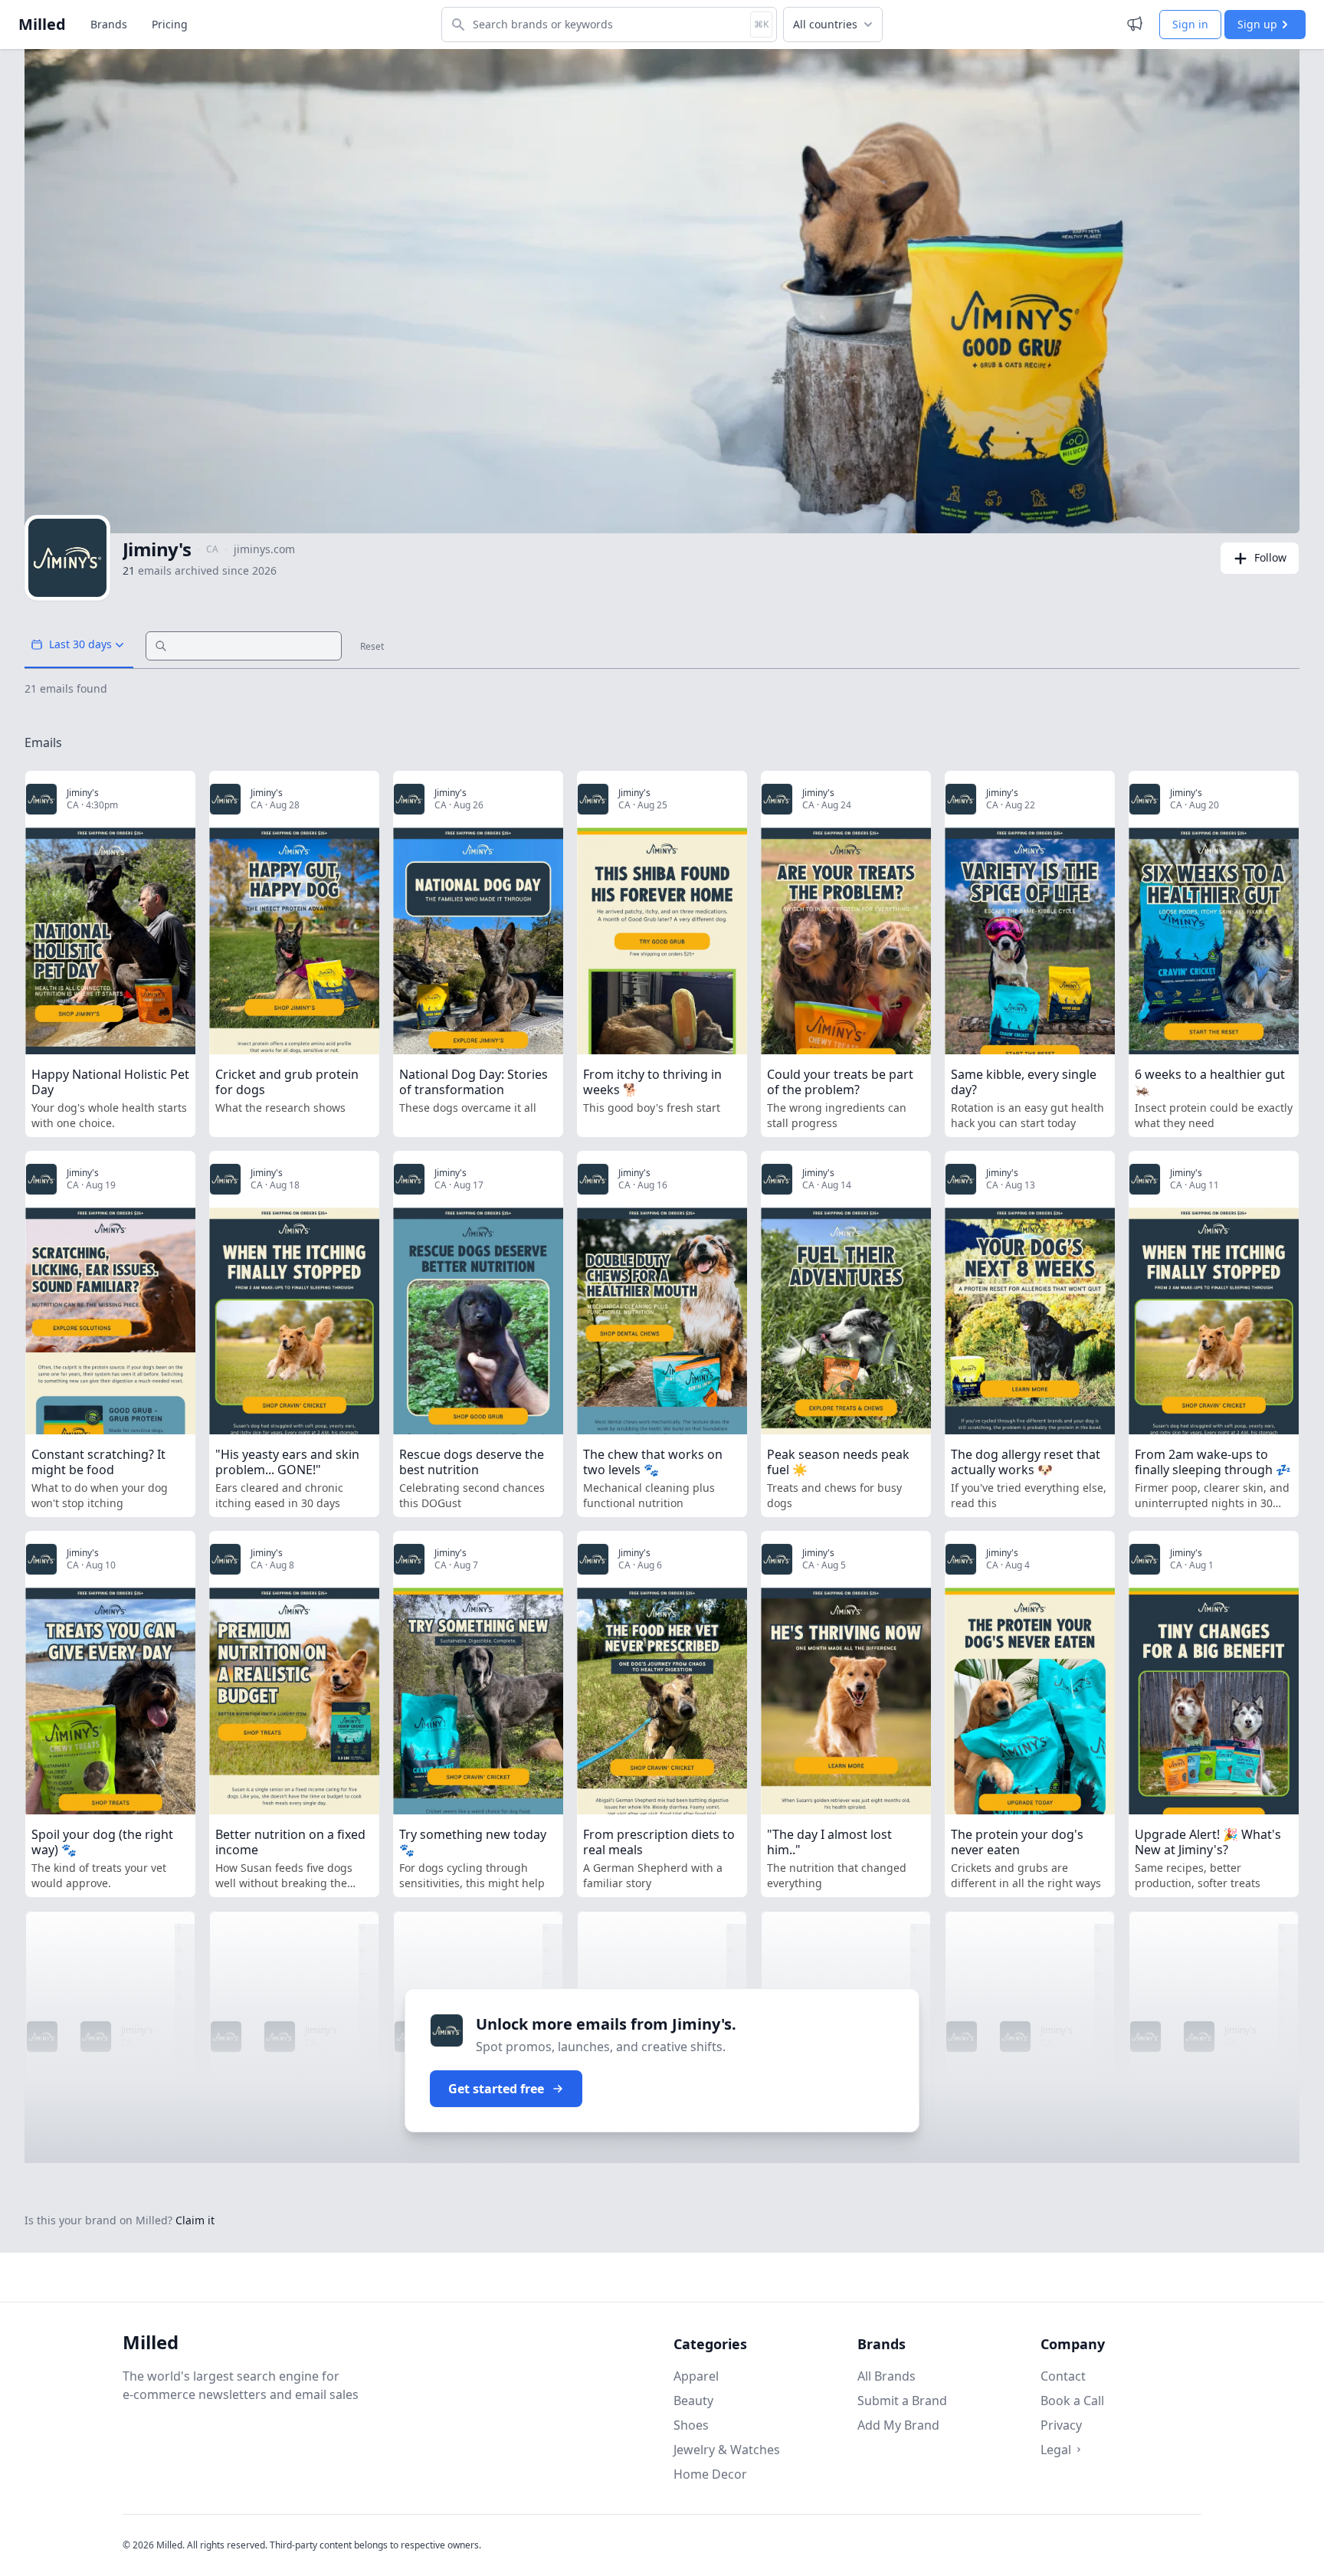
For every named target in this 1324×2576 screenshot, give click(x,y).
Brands (109, 24)
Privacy (1061, 2425)
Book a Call (1072, 2401)
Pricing (170, 24)
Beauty (693, 2401)
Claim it (195, 2220)
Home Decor (710, 2474)
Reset (372, 647)
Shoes (691, 2425)
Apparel (696, 2376)
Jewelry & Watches (727, 2450)
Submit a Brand (902, 2401)
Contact (1063, 2376)
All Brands (886, 2376)
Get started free (496, 2089)
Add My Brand (898, 2425)
